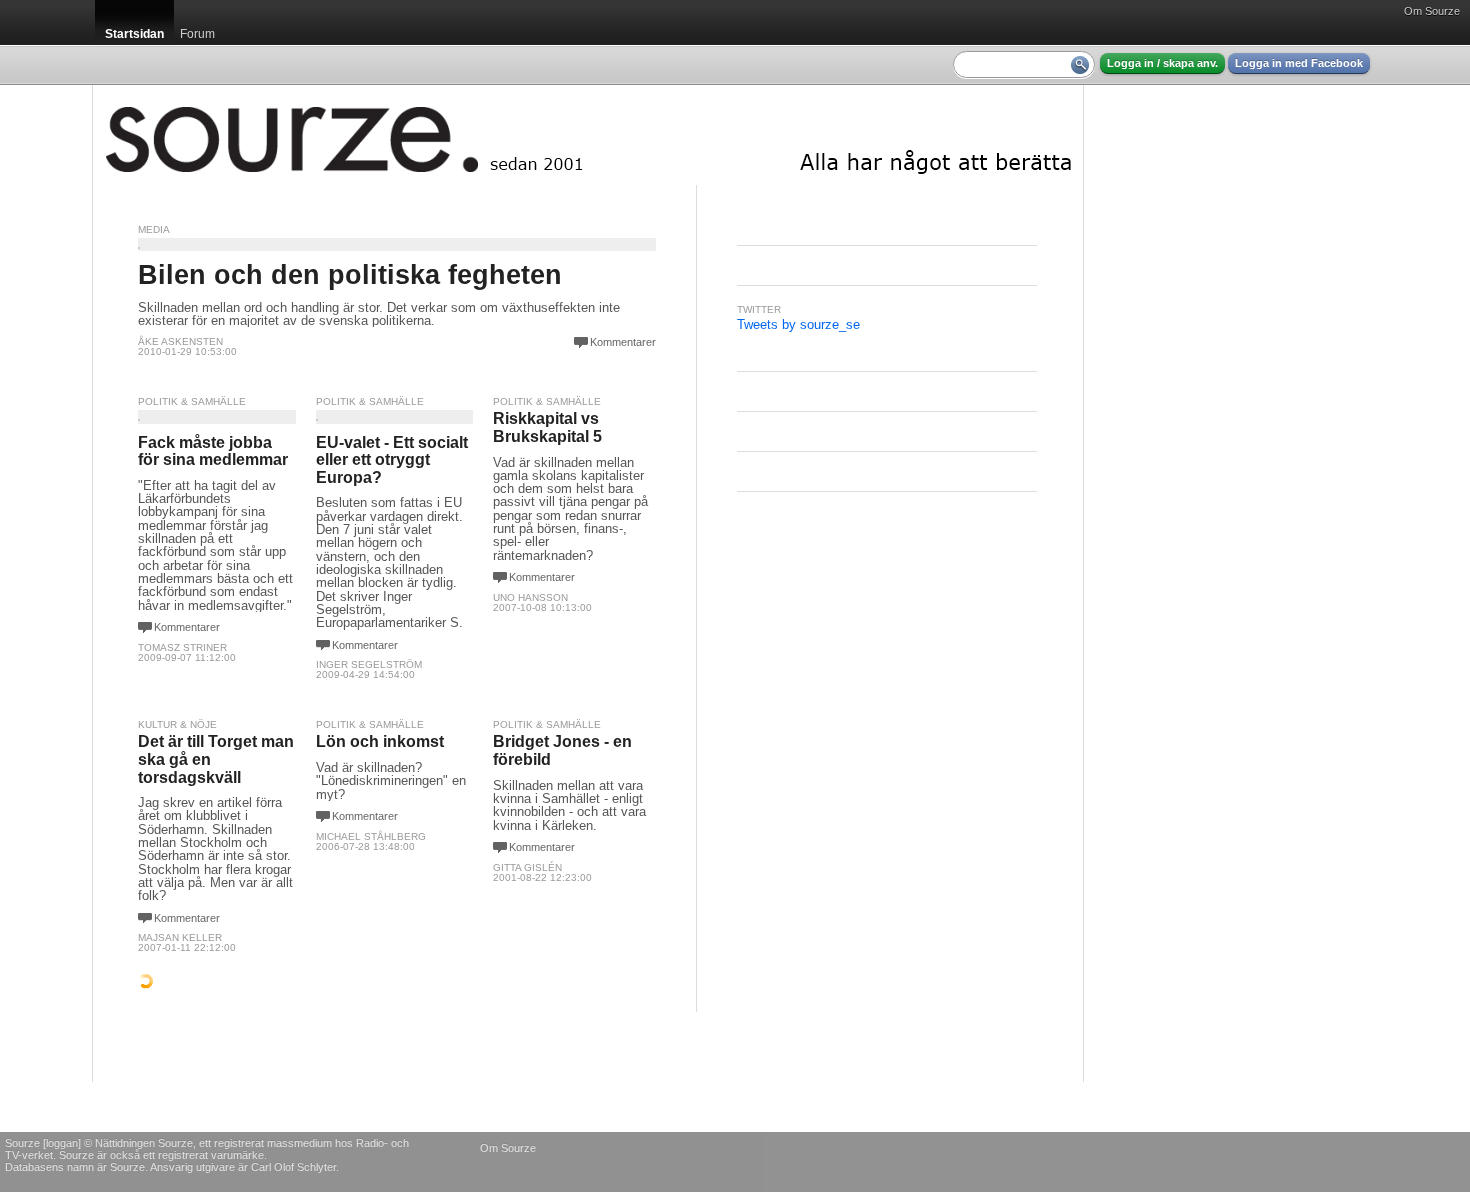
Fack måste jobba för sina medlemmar (213, 451)
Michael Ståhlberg (371, 836)
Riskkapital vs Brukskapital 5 (547, 427)
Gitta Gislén (527, 867)
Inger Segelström (369, 664)
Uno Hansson (530, 597)
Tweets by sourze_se (798, 324)
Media (154, 229)
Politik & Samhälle (192, 401)
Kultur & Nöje (177, 724)
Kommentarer (623, 342)
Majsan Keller (180, 937)
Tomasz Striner (182, 647)
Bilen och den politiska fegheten (350, 275)
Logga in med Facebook (1299, 63)
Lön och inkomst (380, 741)
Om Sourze (1432, 11)
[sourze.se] (588, 135)
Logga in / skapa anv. (1162, 63)
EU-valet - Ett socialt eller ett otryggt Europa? (392, 460)
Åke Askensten (180, 341)
